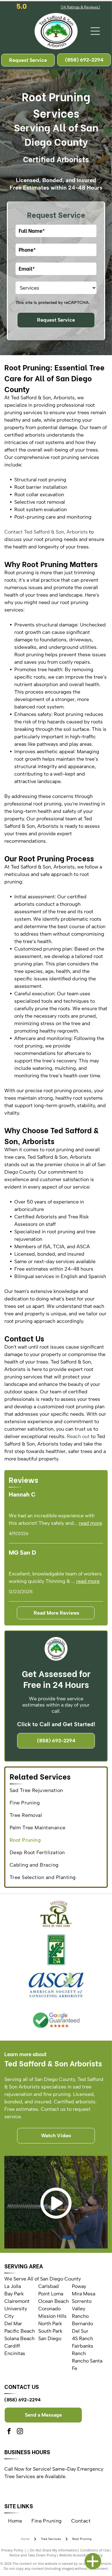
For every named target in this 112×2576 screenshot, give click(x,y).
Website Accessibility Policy (81, 2555)
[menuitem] (56, 1790)
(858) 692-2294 (23, 2400)
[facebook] (9, 2432)
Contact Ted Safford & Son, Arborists (46, 532)
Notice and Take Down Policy (33, 2555)
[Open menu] (95, 31)
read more (90, 1523)
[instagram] (20, 2432)
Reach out (78, 1436)
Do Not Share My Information (54, 2550)
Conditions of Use (95, 2550)
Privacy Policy (12, 2550)
